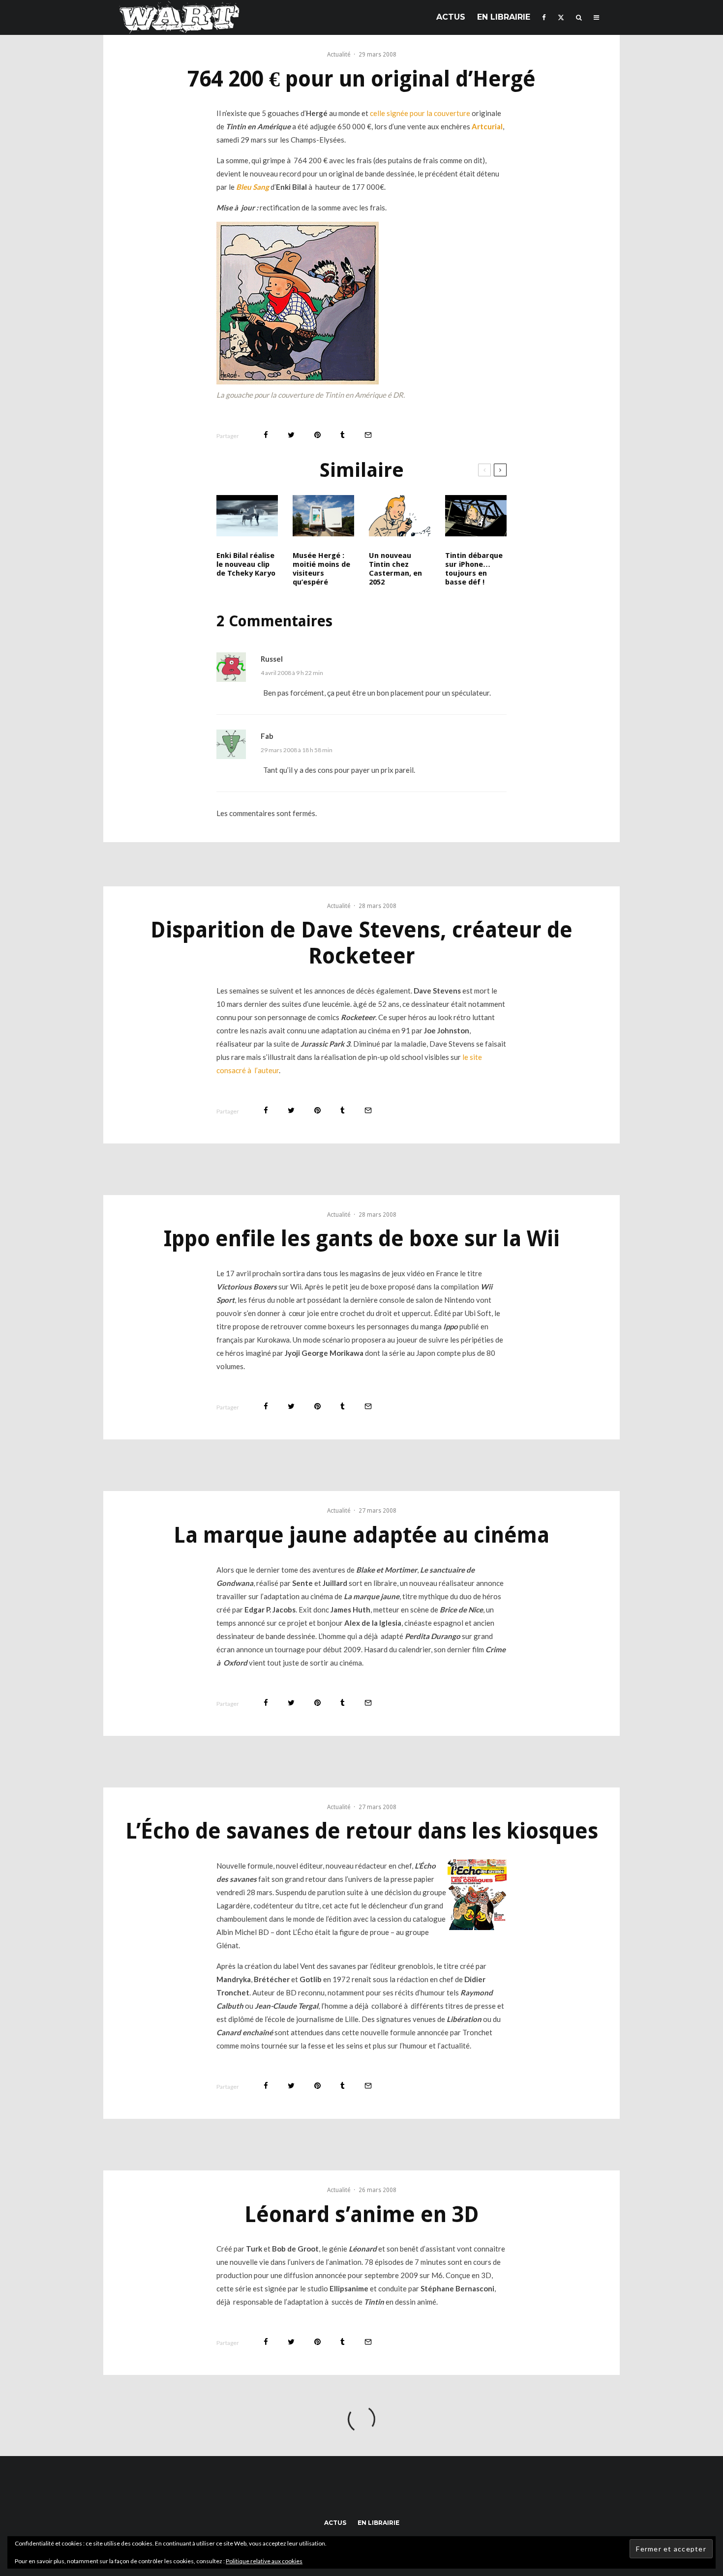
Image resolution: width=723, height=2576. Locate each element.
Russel (272, 659)
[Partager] (266, 435)
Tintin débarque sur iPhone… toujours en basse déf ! (474, 569)
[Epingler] (317, 435)
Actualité (339, 55)
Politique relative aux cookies (264, 2561)
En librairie (504, 17)
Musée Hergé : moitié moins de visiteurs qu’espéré (321, 569)
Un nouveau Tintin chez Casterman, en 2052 (395, 569)
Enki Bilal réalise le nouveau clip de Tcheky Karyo (246, 564)
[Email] (368, 435)
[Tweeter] (291, 435)
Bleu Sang (253, 187)
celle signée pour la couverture (420, 113)
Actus (451, 17)
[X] (561, 17)
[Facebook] (544, 17)
